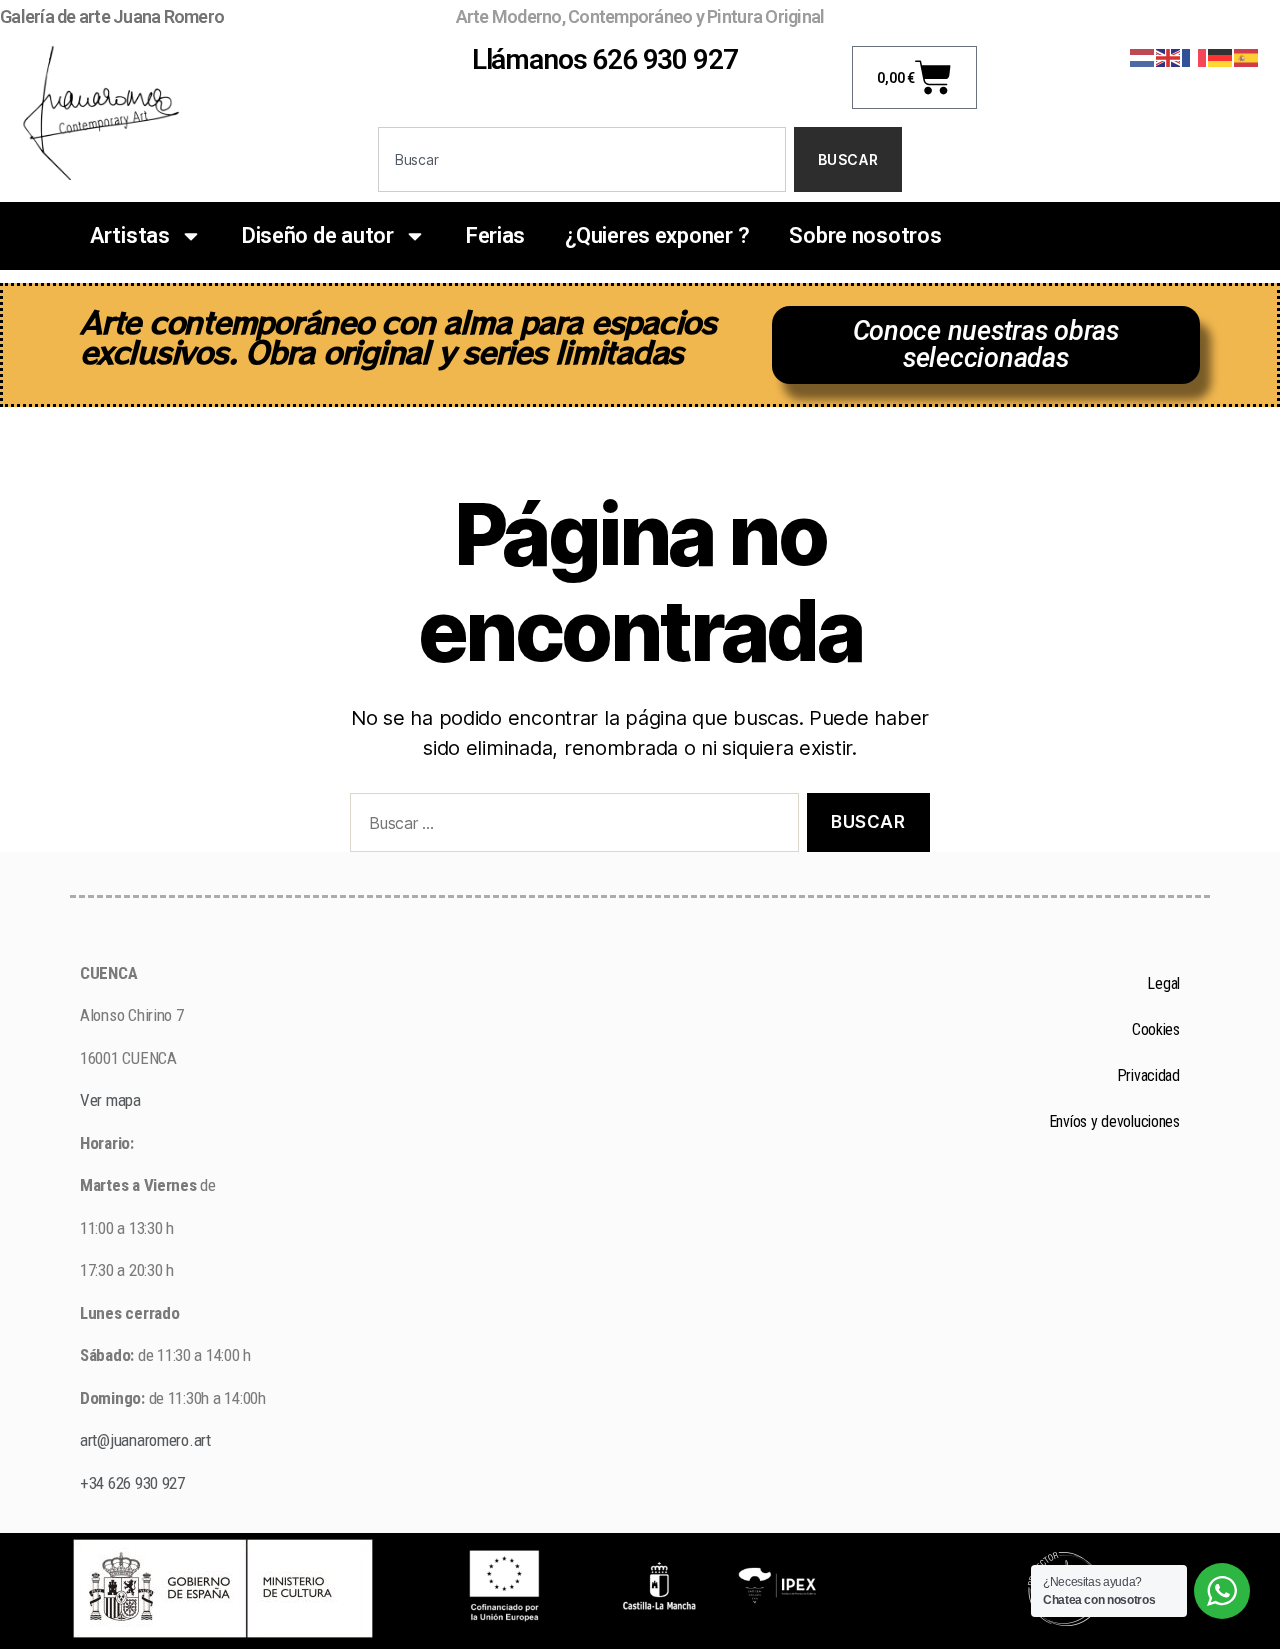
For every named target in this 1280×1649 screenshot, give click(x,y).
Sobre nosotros (865, 235)
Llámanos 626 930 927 (605, 59)
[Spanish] (1247, 56)
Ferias (495, 235)
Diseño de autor (318, 235)
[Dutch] (1143, 56)
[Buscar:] (570, 826)
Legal (1163, 983)
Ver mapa (110, 1100)
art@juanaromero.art (145, 1440)
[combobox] (582, 160)
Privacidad (1148, 1075)
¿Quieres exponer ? (657, 235)
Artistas (130, 235)
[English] (1169, 56)
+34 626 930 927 (134, 1483)
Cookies (1156, 1029)
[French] (1195, 56)
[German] (1221, 56)
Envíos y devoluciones (1114, 1121)
